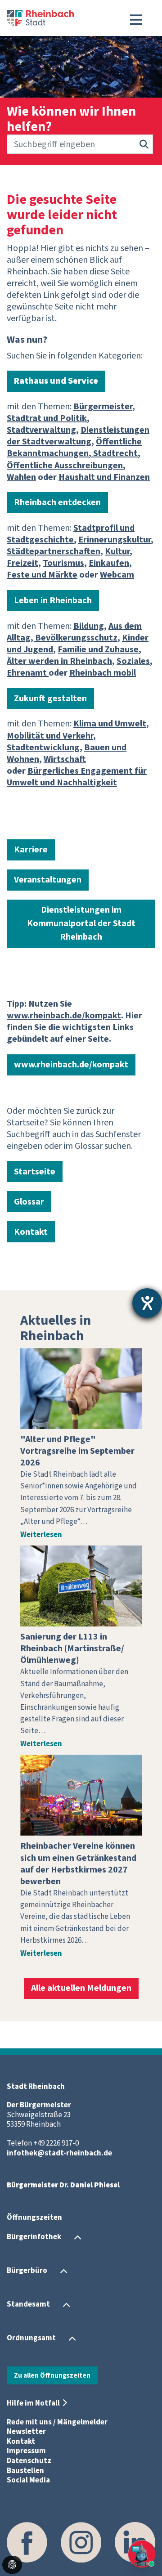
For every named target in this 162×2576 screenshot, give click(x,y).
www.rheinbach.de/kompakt (71, 1065)
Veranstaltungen (48, 880)
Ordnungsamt (31, 2338)
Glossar (29, 1202)
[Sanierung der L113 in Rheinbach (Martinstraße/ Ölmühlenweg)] (81, 1586)
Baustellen (25, 2471)
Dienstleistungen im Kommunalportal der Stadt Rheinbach (81, 923)
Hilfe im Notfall (33, 2403)
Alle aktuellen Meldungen (81, 1988)
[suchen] (144, 144)
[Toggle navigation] (136, 20)
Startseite (35, 1172)
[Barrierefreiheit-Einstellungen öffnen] (147, 1303)
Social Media (28, 2480)
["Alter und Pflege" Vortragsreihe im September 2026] (81, 1389)
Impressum (26, 2451)
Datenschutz (29, 2461)
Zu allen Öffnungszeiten (52, 2375)
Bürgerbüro (27, 2271)
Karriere (31, 850)
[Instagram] (81, 2542)
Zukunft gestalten (50, 699)
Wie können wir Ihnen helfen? (71, 119)
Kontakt (31, 1232)
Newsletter (26, 2432)
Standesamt (28, 2304)
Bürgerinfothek (34, 2237)
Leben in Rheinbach (53, 600)
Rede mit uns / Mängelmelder (57, 2422)
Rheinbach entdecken (57, 502)
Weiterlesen (41, 1535)
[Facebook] (27, 2542)
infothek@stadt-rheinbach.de (59, 2153)
